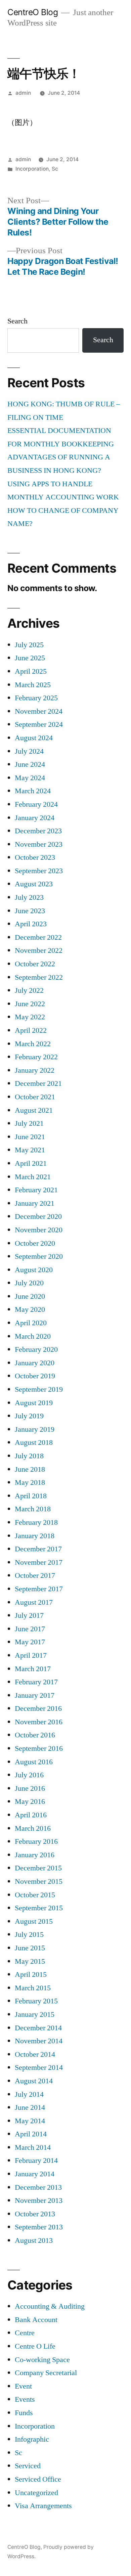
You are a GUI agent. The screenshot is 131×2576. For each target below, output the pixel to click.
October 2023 (35, 857)
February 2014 (36, 2161)
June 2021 (30, 1137)
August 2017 (34, 1602)
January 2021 (35, 1203)
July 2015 (29, 1935)
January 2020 (35, 1363)
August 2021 (34, 1110)
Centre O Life (35, 2346)
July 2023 (29, 897)
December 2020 (38, 1216)
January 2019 (35, 1429)
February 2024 (36, 804)
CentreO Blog (33, 12)
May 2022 (30, 1017)
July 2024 (29, 751)
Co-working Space (42, 2360)
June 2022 (30, 1004)
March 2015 (33, 1988)
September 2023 (39, 871)
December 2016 (38, 1708)
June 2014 (30, 2107)
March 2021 (33, 1177)
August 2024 (34, 738)
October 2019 (35, 1376)
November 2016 (39, 1722)
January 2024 (35, 818)
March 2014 (33, 2147)
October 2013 (35, 2214)
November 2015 (39, 1881)
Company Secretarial (46, 2373)
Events (25, 2399)
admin (23, 93)
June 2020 (30, 1296)
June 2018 (30, 1469)
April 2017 (31, 1655)
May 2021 (30, 1150)
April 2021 (31, 1163)
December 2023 (38, 831)
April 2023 (31, 924)
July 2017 (29, 1615)
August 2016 (34, 1762)
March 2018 (33, 1509)
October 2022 (35, 964)
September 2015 (39, 1908)
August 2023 (34, 884)
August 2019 (34, 1403)
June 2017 (30, 1629)
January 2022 (35, 1070)
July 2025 (29, 645)
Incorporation (32, 169)
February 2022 (36, 1057)
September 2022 (39, 977)
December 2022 (38, 937)
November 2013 (39, 2201)
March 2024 (33, 791)
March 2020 (33, 1336)
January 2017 (35, 1695)
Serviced (28, 2466)
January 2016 (35, 1855)
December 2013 (38, 2187)
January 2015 (35, 2014)
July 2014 (29, 2094)
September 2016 (39, 1748)
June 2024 (30, 764)
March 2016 (33, 1828)
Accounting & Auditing (50, 2306)
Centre (25, 2333)
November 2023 (39, 844)
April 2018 (31, 1496)
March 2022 (33, 1044)
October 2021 (35, 1097)
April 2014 (31, 2134)
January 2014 (35, 2174)
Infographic (32, 2439)
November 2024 (39, 711)
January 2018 (35, 1536)
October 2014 (35, 2054)
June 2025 (30, 658)
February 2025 (36, 698)
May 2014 (30, 2121)
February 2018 (36, 1522)
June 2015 (30, 1948)
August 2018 (34, 1442)
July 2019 (29, 1416)
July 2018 (29, 1456)
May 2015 (30, 1961)
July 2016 (29, 1775)
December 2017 (38, 1549)
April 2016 (31, 1815)
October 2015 (35, 1895)
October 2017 (35, 1575)
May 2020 (30, 1309)
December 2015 (38, 1868)
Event (23, 2386)
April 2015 (31, 1974)
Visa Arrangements (43, 2506)
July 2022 (29, 990)
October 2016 (35, 1735)
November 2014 (39, 2041)
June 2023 (30, 911)
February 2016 (36, 1841)
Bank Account (36, 2320)
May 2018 (30, 1482)
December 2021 (38, 1083)
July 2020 (29, 1283)
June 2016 (30, 1788)
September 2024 (39, 724)
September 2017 (39, 1589)
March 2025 (33, 685)
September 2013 (39, 2227)
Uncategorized (36, 2493)
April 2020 (31, 1323)
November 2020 (39, 1230)
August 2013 (34, 2240)
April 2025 (31, 671)
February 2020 (36, 1349)
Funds (24, 2413)
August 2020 (34, 1270)
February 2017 (36, 1682)
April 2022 (31, 1030)
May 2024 (30, 778)
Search (17, 321)
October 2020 (35, 1243)
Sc (55, 169)
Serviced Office (38, 2479)
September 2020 (39, 1256)
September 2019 (39, 1389)
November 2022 (39, 950)
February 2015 (36, 2001)
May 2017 (30, 1642)
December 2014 (38, 2028)
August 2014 (34, 2081)
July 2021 (29, 1123)
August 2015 (34, 1921)
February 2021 (36, 1190)
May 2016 (30, 1802)
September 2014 (39, 2068)
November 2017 (39, 1562)
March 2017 (33, 1669)
